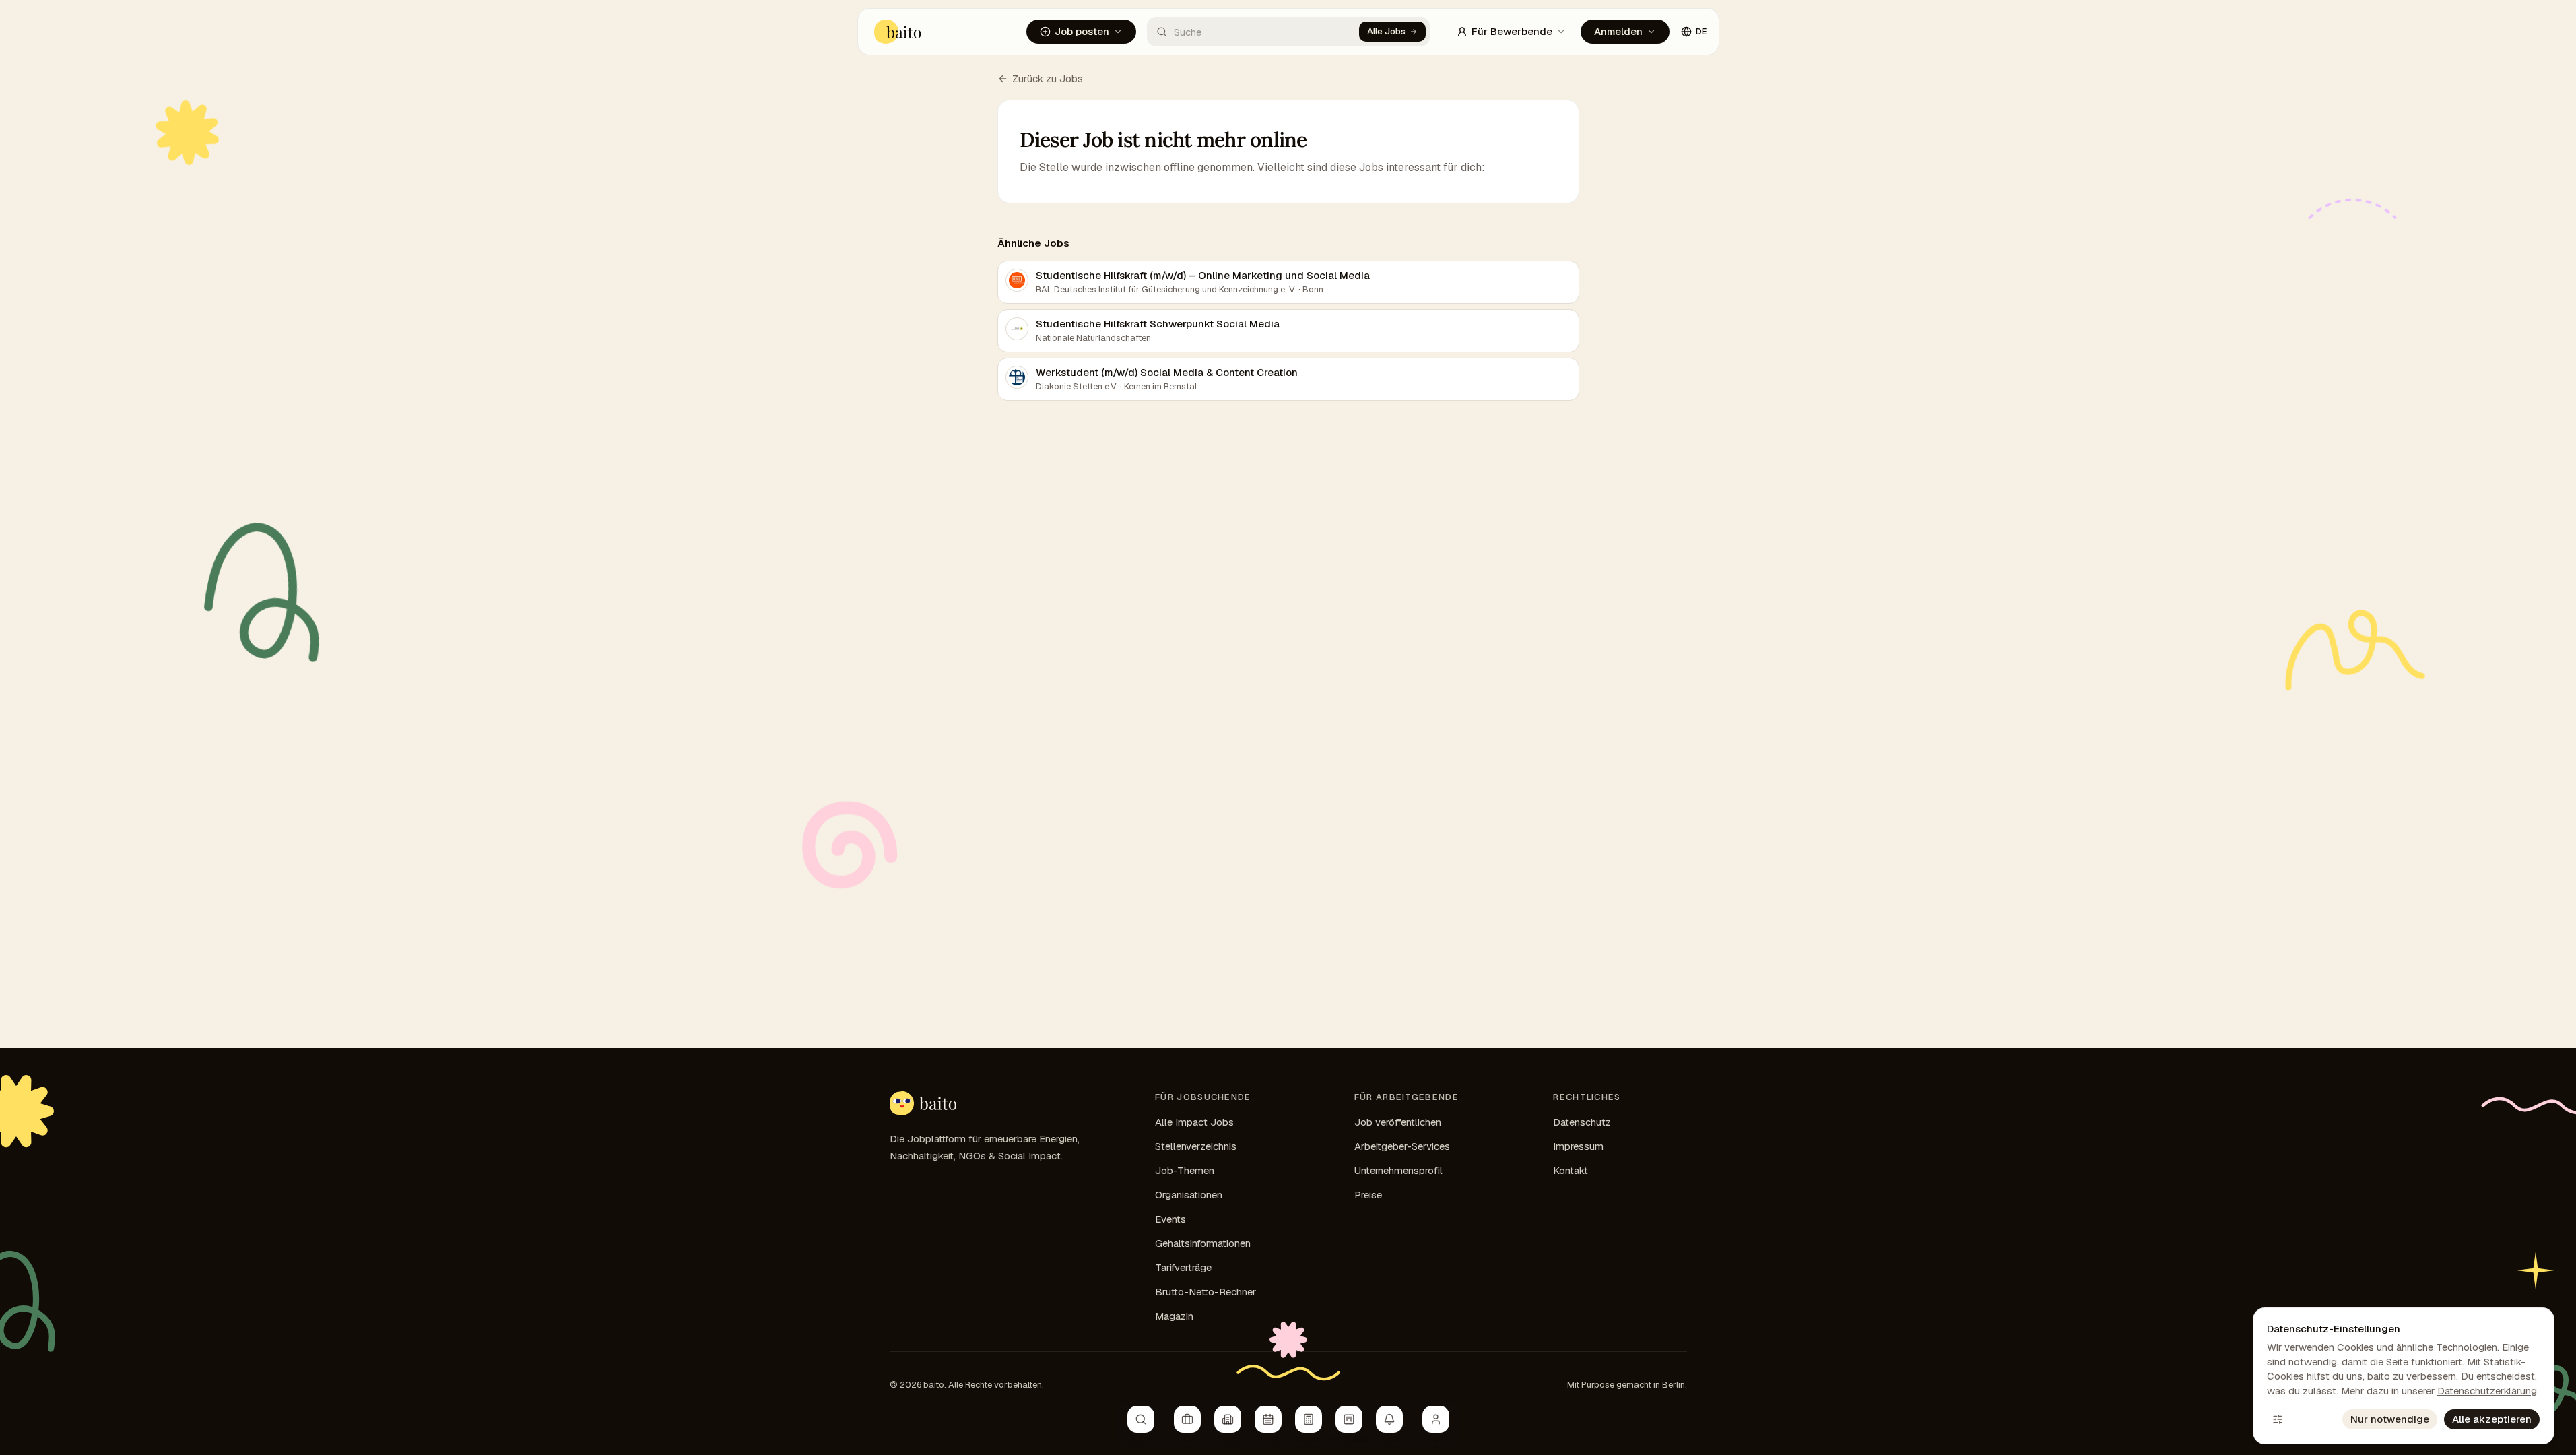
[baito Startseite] (898, 32)
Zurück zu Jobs (1048, 78)
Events (1170, 1219)
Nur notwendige (2390, 1419)
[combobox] (1253, 32)
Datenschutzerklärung (2487, 1391)
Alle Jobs (1386, 31)
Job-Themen (1185, 1170)
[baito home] (923, 1103)
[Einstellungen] (2278, 1419)
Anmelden (1618, 31)
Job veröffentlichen (1398, 1122)
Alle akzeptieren (2492, 1419)
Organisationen (1189, 1195)
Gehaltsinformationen (1203, 1243)
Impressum (1578, 1146)
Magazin (1174, 1316)
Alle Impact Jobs (1194, 1122)
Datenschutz (1582, 1122)
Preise (1368, 1195)
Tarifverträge (1183, 1267)
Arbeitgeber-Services (1402, 1146)
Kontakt (1571, 1170)
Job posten (1082, 31)
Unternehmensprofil (1398, 1170)
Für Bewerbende (1512, 31)
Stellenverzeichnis (1196, 1146)
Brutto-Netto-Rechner (1206, 1292)
